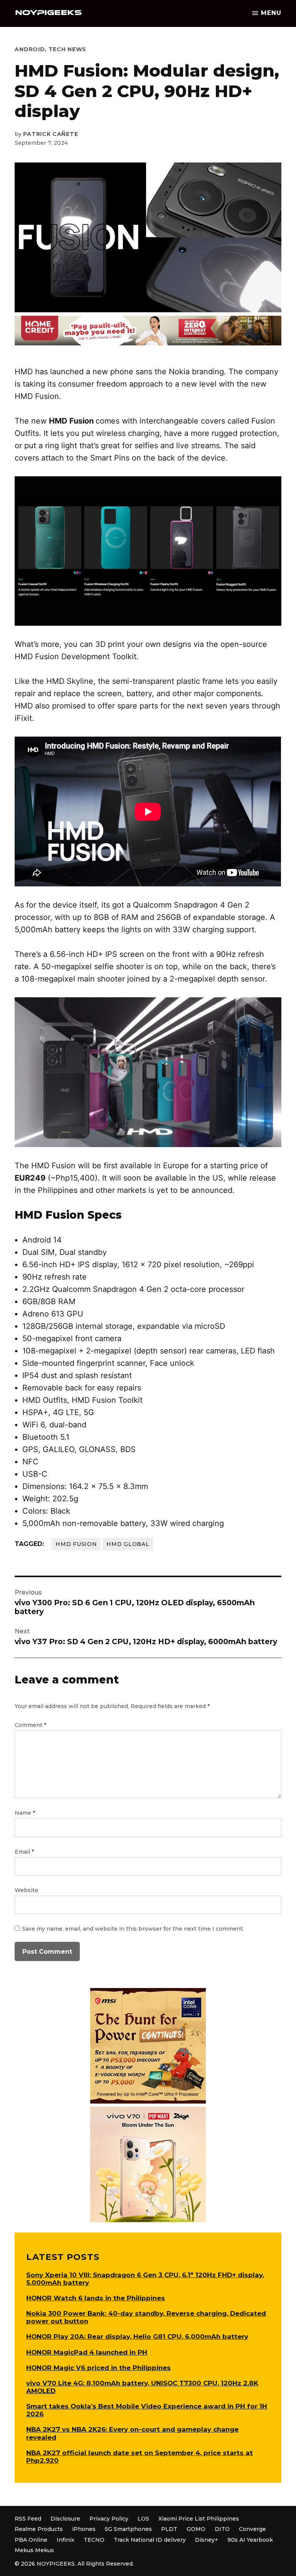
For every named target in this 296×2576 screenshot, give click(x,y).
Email (24, 1852)
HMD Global (128, 1544)
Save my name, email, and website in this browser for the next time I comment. (133, 1929)
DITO (222, 2529)
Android (30, 49)
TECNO (94, 2540)
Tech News (67, 49)
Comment (30, 1725)
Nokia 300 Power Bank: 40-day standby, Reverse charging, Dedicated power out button (146, 2317)
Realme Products (39, 2529)
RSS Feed (28, 2519)
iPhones (84, 2529)
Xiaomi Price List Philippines (199, 2519)
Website (26, 1890)
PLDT (169, 2529)
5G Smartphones (128, 2529)
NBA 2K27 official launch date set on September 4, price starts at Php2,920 (140, 2457)
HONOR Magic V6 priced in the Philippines (98, 2368)
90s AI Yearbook (250, 2540)
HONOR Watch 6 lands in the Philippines (96, 2298)
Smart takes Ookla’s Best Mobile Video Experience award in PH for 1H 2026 (147, 2410)
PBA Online (31, 2540)
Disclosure (65, 2519)
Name (25, 1813)
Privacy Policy (109, 2519)
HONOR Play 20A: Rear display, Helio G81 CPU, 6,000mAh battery (137, 2336)
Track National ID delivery (150, 2540)
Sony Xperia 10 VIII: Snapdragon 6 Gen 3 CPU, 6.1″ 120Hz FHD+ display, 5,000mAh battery (145, 2279)
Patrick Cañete (50, 134)
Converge (252, 2529)
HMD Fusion (76, 1544)
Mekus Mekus (34, 2550)
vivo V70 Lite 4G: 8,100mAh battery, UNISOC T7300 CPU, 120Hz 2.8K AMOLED (142, 2387)
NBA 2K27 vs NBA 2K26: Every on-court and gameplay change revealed (132, 2433)
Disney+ (207, 2540)
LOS (143, 2519)
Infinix (66, 2540)
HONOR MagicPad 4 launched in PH (87, 2352)
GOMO (196, 2529)
